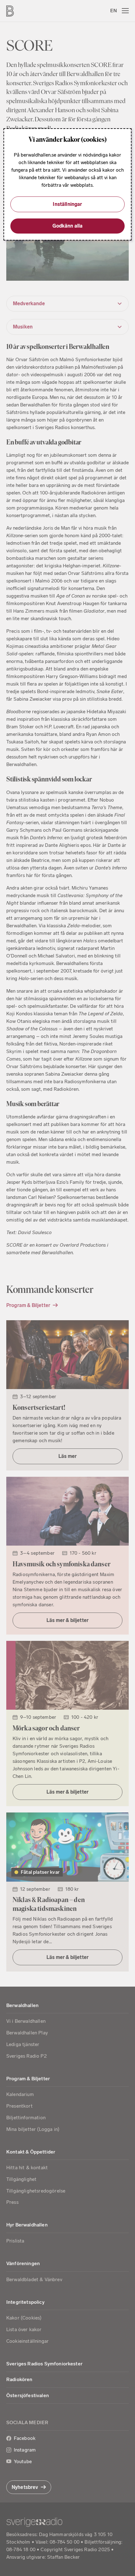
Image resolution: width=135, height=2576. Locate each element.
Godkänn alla (68, 226)
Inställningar (67, 204)
